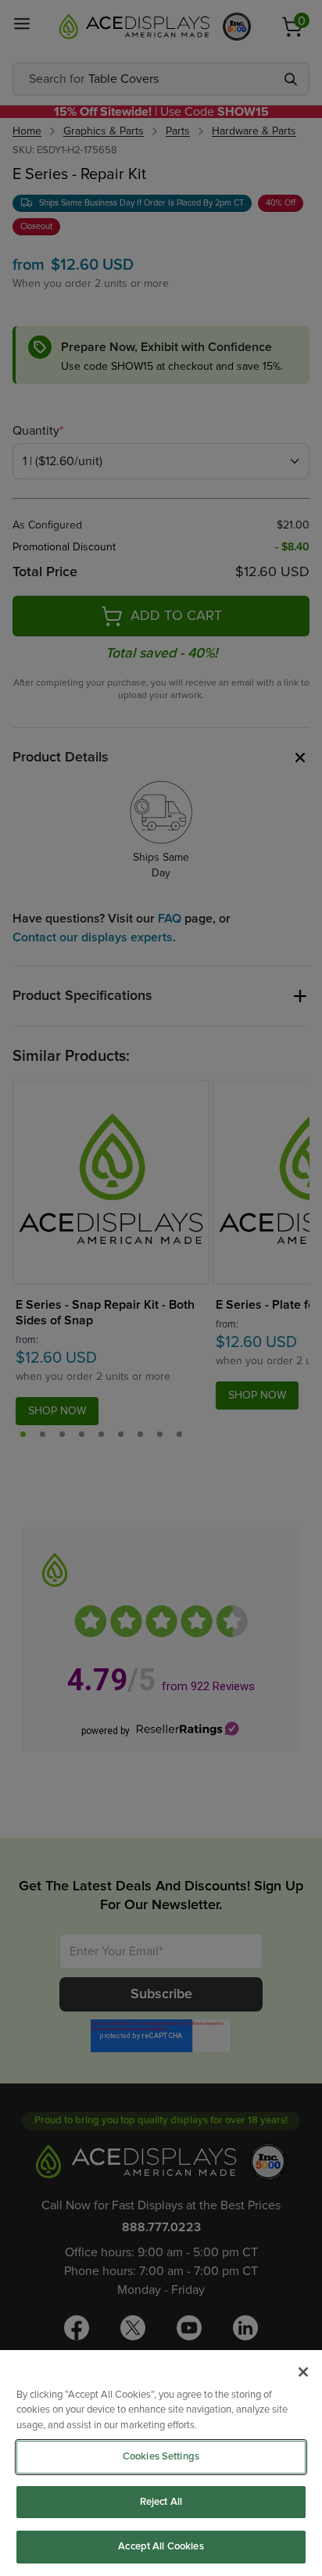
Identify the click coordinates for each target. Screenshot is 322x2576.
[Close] (303, 2372)
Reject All (161, 2502)
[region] (161, 2463)
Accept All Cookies (161, 2547)
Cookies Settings (161, 2457)
